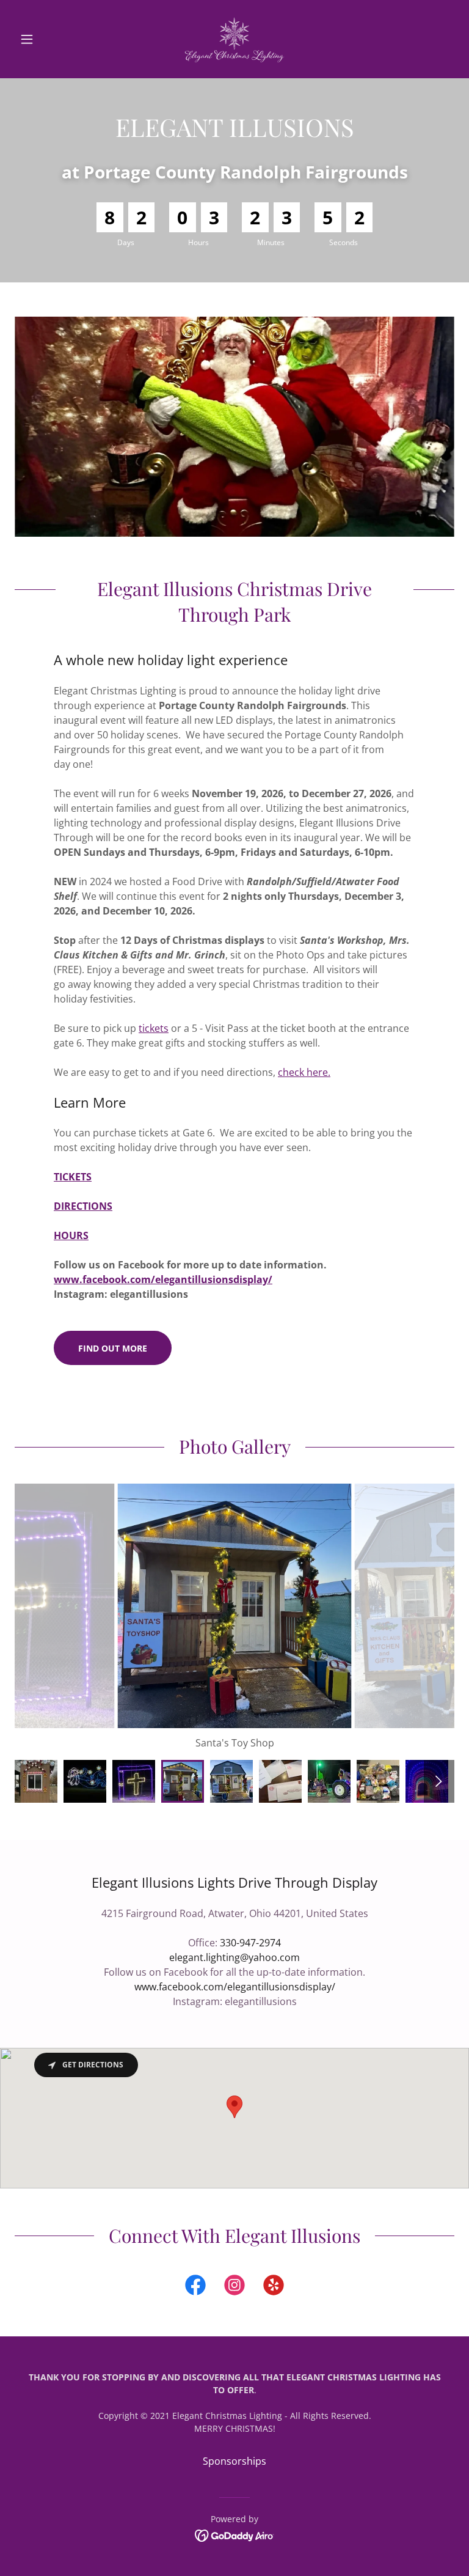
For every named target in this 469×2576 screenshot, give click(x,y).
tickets (154, 1028)
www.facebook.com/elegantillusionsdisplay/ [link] (235, 1987)
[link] (234, 39)
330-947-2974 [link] (250, 1943)
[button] (48, 39)
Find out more (113, 1348)
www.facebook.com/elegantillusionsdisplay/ (163, 1279)
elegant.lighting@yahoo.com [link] (234, 1957)
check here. (304, 1072)
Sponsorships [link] (234, 2461)
